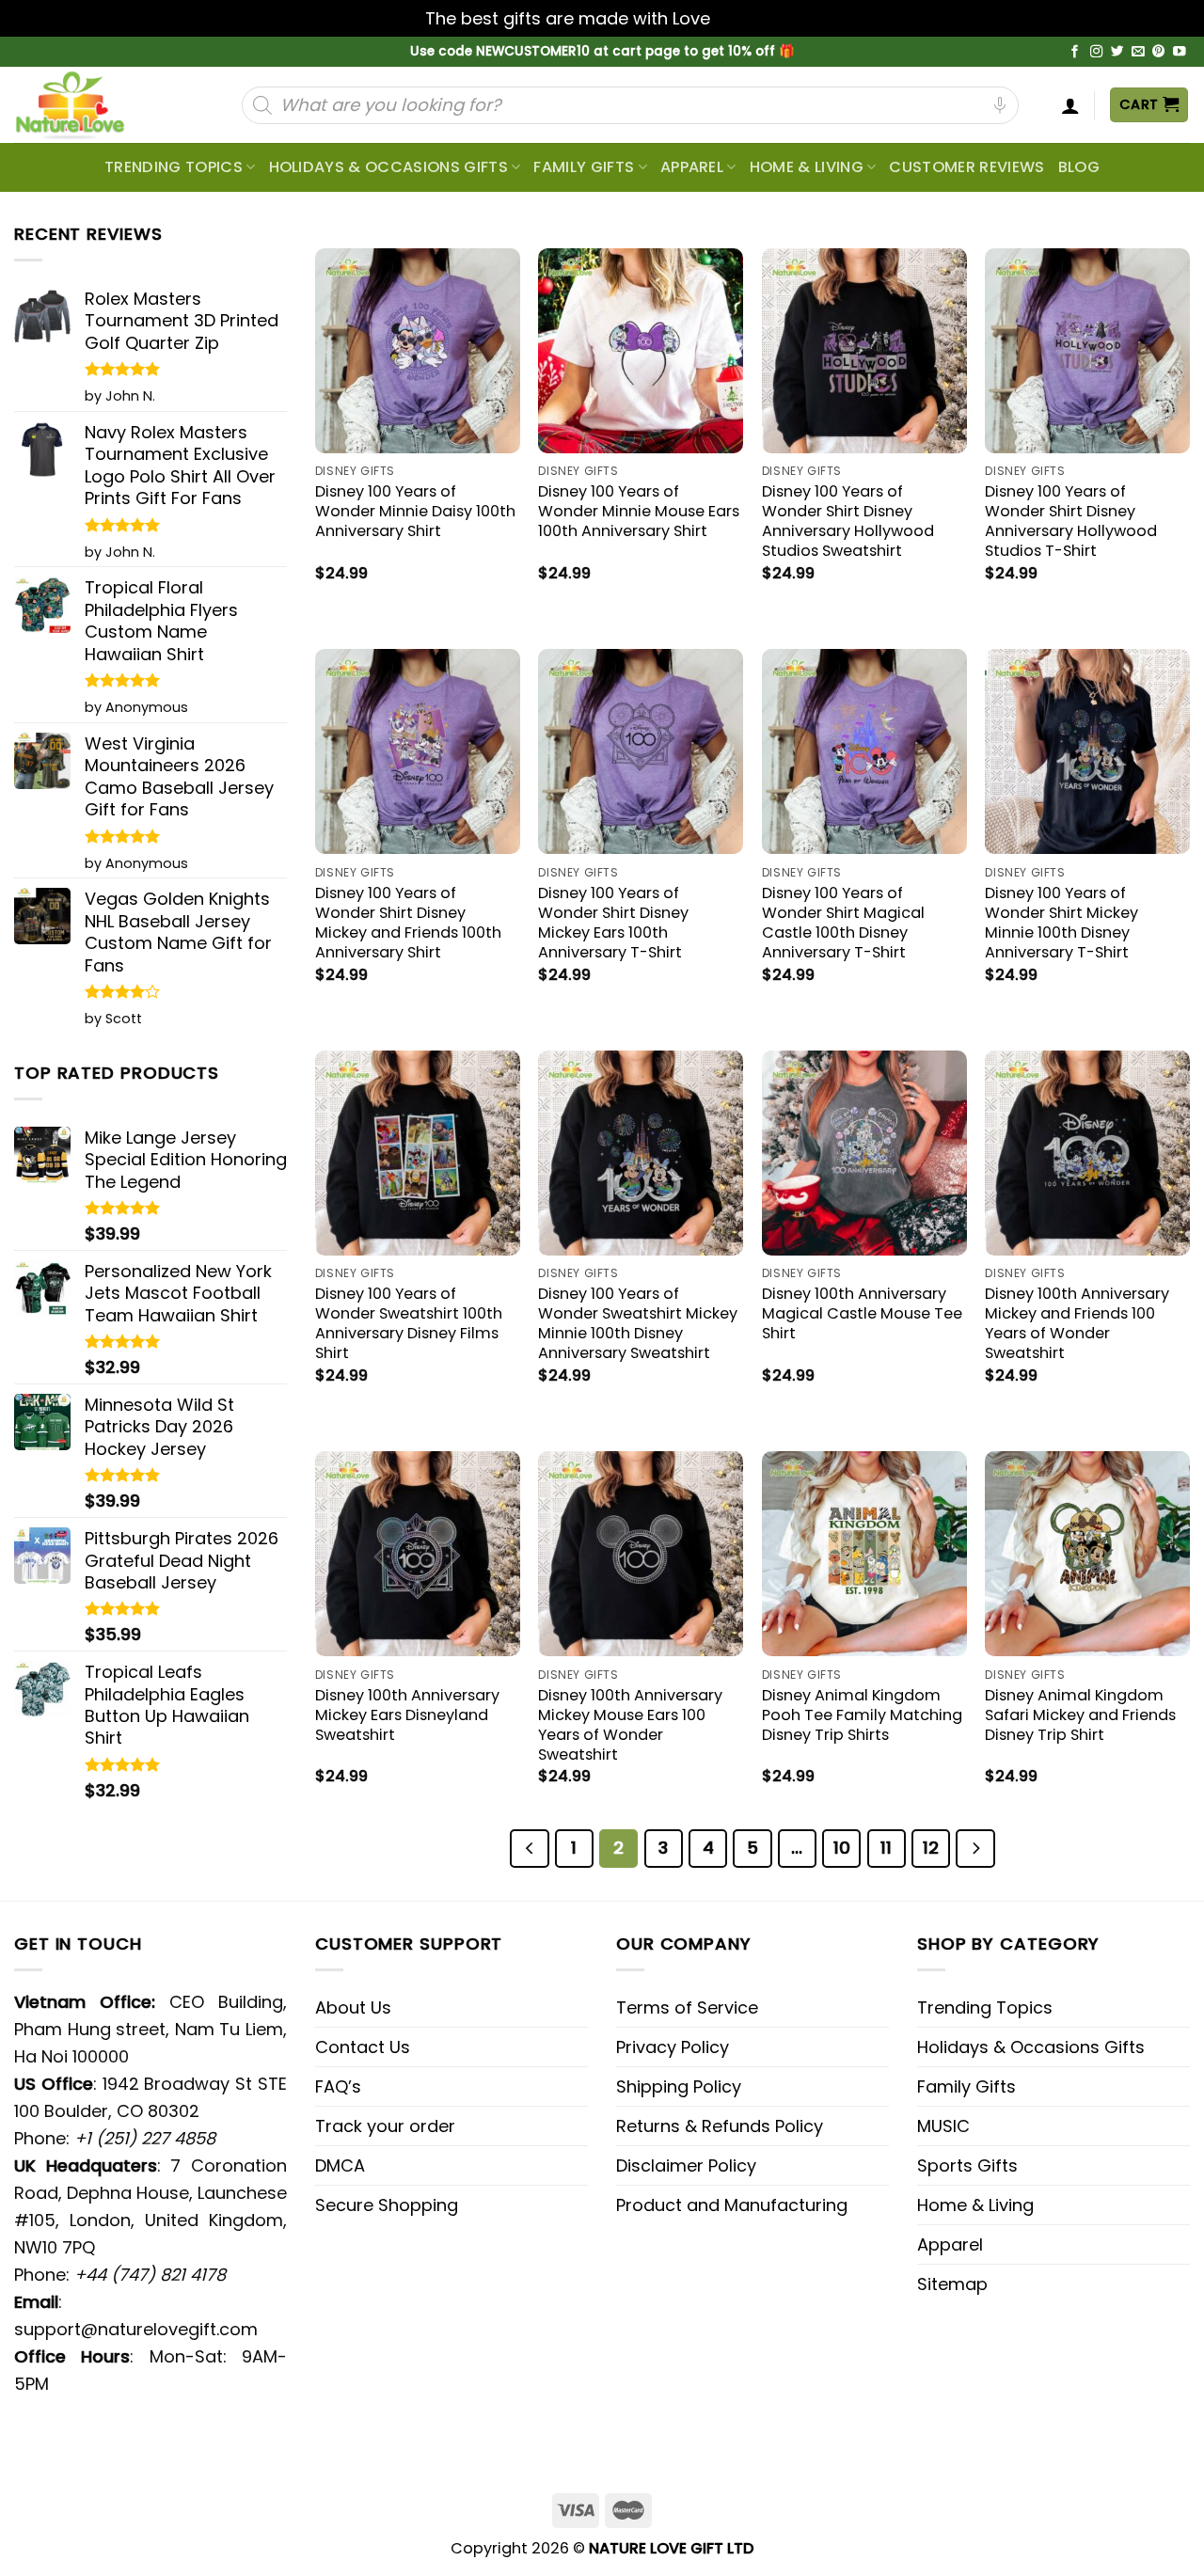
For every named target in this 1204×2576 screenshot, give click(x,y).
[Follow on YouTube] (1180, 52)
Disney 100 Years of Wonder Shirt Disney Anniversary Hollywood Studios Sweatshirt (848, 521)
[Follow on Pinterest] (1159, 52)
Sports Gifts (967, 2165)
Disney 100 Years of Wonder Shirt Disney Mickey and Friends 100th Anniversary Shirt (408, 923)
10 (842, 1848)
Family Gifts (584, 167)
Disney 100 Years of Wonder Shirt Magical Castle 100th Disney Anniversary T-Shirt (843, 923)
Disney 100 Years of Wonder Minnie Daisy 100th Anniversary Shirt (415, 511)
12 (931, 1848)
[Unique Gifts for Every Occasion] (92, 105)
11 (886, 1848)
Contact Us (363, 2047)
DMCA (340, 2165)
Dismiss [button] (747, 18)
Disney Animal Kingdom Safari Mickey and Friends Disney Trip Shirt (1080, 1715)
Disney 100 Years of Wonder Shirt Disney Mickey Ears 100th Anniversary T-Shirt (613, 923)
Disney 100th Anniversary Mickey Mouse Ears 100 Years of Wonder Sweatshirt (630, 1725)
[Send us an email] (1138, 52)
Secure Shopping (387, 2205)
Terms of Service (687, 2007)
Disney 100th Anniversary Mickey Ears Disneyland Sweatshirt (407, 1715)
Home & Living (807, 167)
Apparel (692, 167)
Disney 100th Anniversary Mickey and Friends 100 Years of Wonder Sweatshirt (1077, 1323)
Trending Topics (985, 2007)
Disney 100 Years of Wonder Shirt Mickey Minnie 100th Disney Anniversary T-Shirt (1061, 923)
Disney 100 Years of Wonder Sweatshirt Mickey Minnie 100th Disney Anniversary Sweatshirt (638, 1323)
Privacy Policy (673, 2047)
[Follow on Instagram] (1097, 52)
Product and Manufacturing (732, 2205)
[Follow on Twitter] (1117, 52)
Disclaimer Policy (686, 2165)
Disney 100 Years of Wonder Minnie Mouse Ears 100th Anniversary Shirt (639, 511)
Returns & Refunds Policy (720, 2126)
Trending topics (174, 167)
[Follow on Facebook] (1075, 52)
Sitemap (952, 2284)
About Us (353, 2007)
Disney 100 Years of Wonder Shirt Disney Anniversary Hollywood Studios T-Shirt (1071, 521)
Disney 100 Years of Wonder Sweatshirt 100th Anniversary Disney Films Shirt (409, 1323)
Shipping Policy (679, 2086)
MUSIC (943, 2126)
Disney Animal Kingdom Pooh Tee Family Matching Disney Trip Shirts (862, 1715)
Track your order (385, 2126)
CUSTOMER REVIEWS (966, 167)
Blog (1079, 167)
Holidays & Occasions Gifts (388, 167)
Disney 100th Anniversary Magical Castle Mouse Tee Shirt (862, 1313)
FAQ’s (338, 2086)
